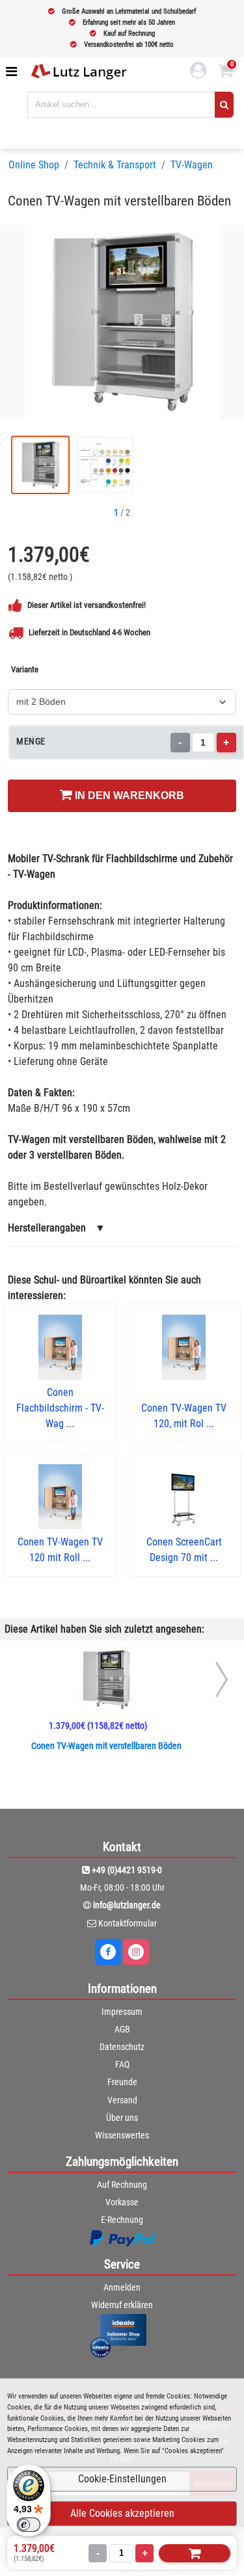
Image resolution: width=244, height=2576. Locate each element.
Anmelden (122, 2287)
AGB (122, 2029)
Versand (122, 2100)
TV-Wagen (192, 165)
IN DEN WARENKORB (128, 795)
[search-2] (224, 105)
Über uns (122, 2118)
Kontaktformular (128, 1923)
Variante (25, 669)
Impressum (122, 2012)
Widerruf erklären (122, 2305)
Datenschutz (122, 2047)
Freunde (122, 2082)
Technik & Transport (115, 165)
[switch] (29, 2525)
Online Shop (34, 165)
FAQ (122, 2064)
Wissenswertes (122, 2135)
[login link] (198, 72)
